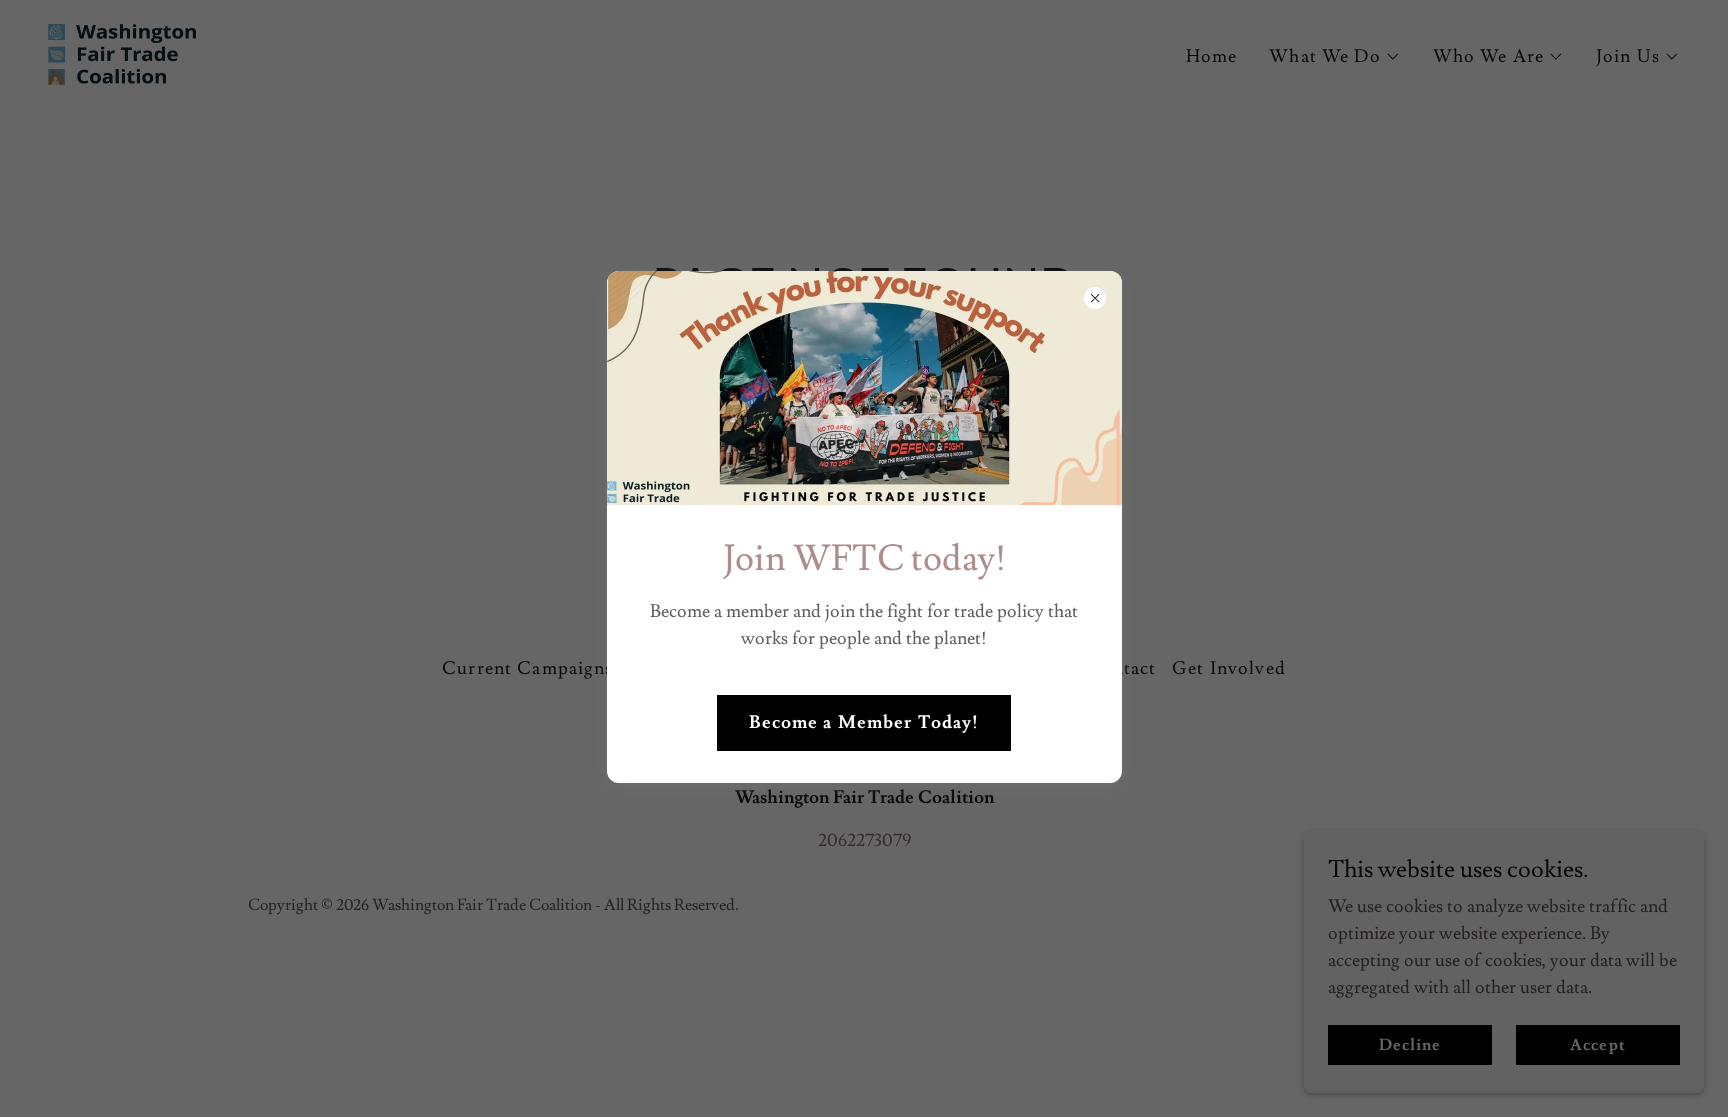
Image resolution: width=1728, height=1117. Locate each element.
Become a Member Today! (864, 722)
